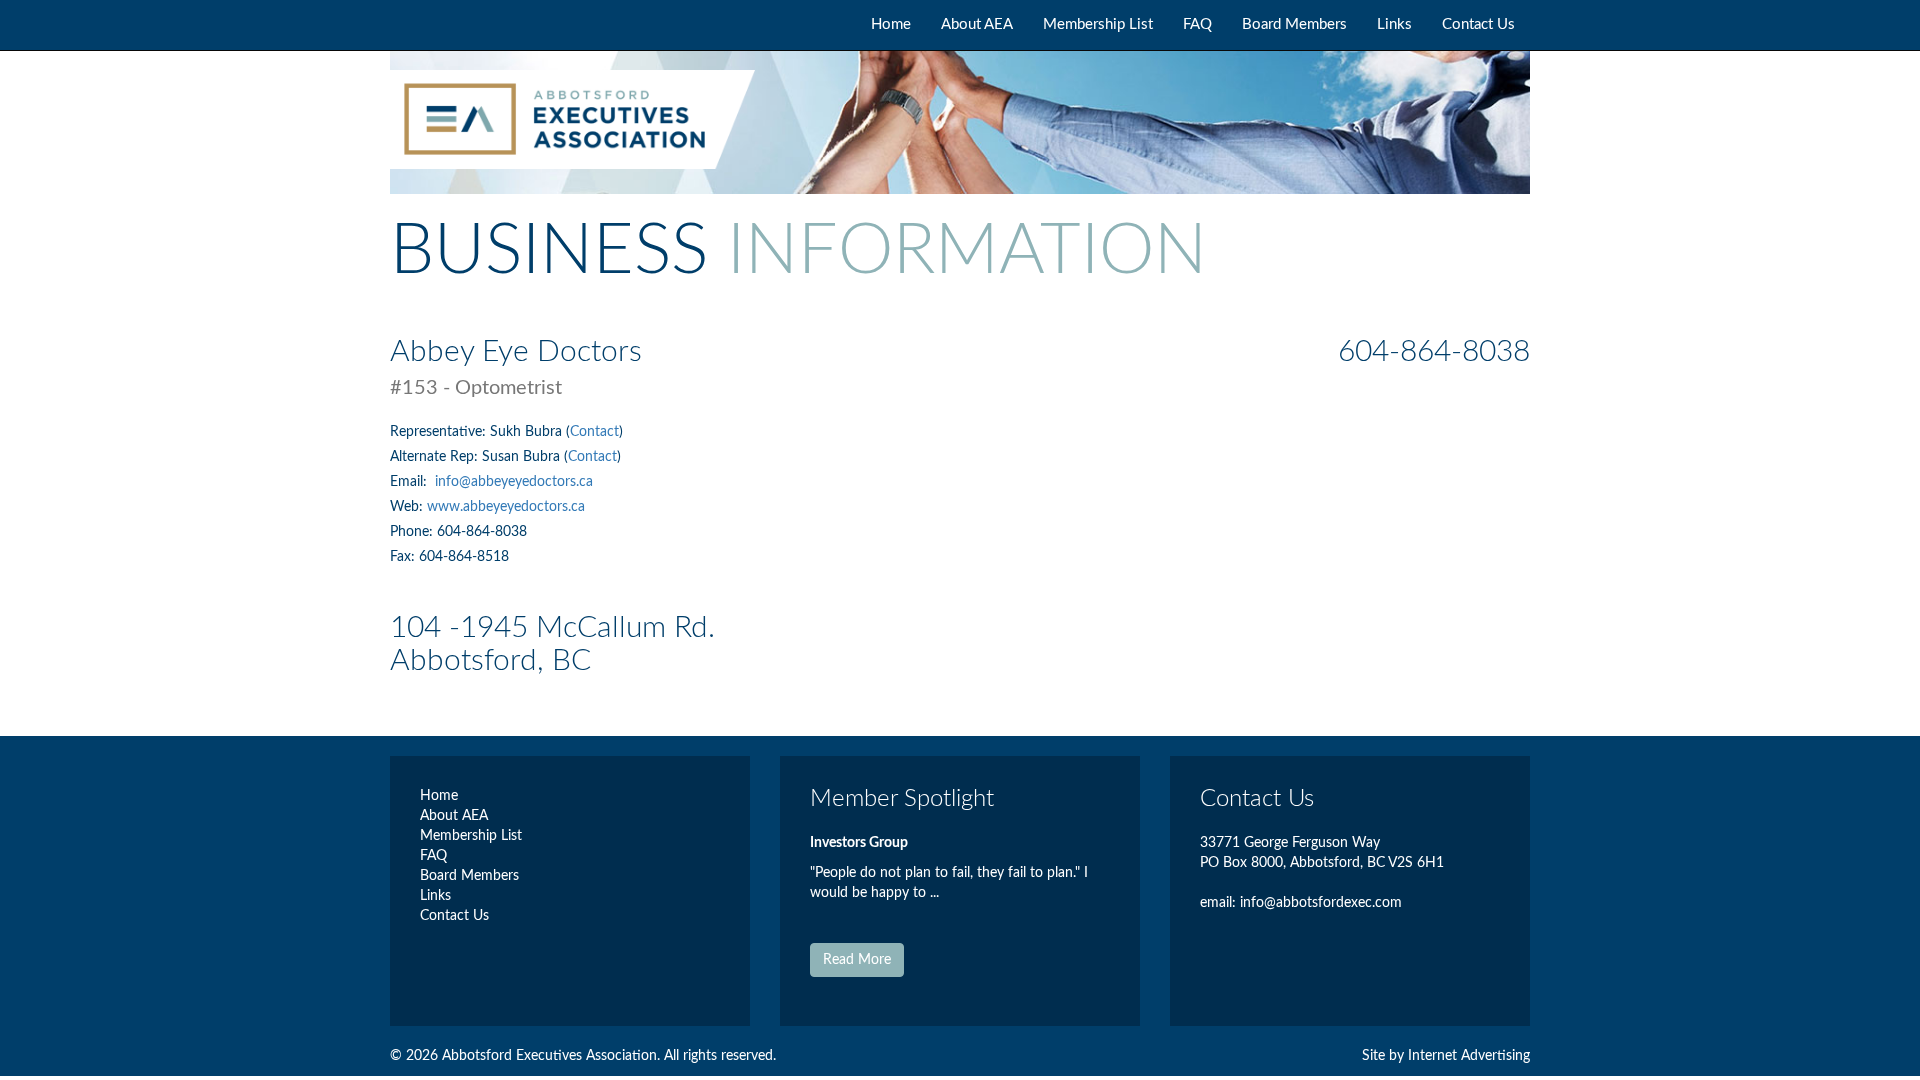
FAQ (1197, 24)
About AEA (977, 24)
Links (1394, 24)
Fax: (404, 557)
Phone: (413, 532)
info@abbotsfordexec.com (1321, 903)
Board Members (1294, 24)
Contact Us (1478, 24)
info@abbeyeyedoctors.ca (514, 482)
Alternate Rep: (436, 457)
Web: (408, 507)
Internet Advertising (1469, 1056)
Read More (857, 960)
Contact (594, 432)
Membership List (1098, 24)
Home (891, 24)
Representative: (440, 432)
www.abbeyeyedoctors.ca (506, 507)
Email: (410, 482)
